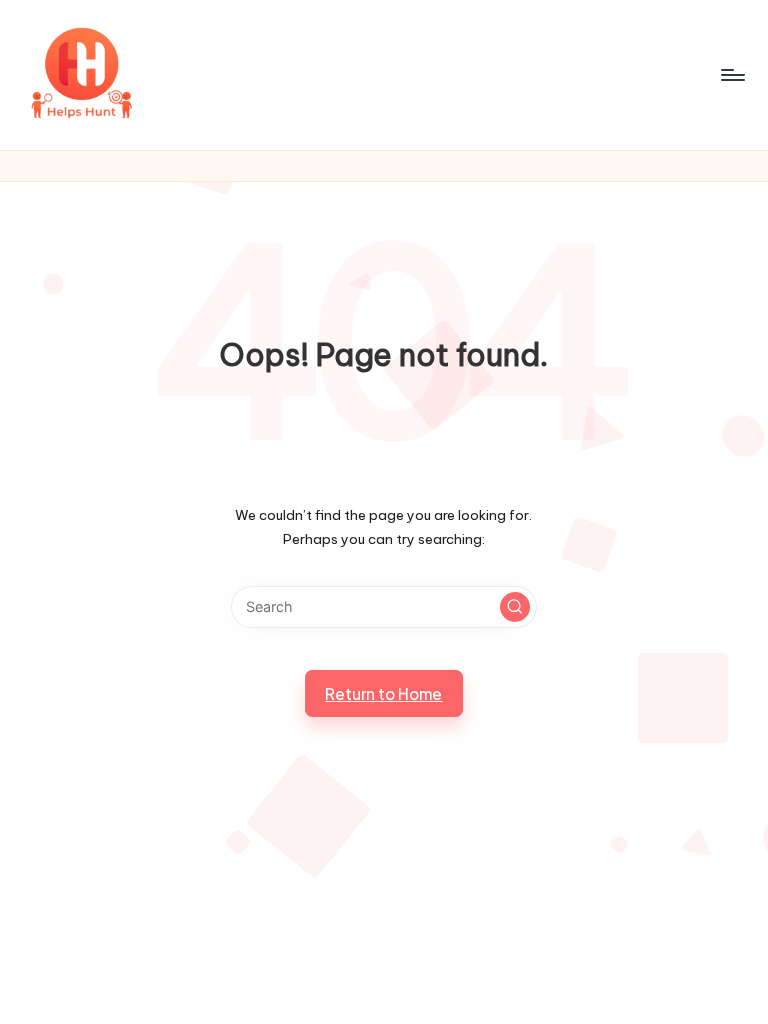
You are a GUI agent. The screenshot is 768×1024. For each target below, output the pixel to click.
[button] (515, 607)
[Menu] (731, 75)
